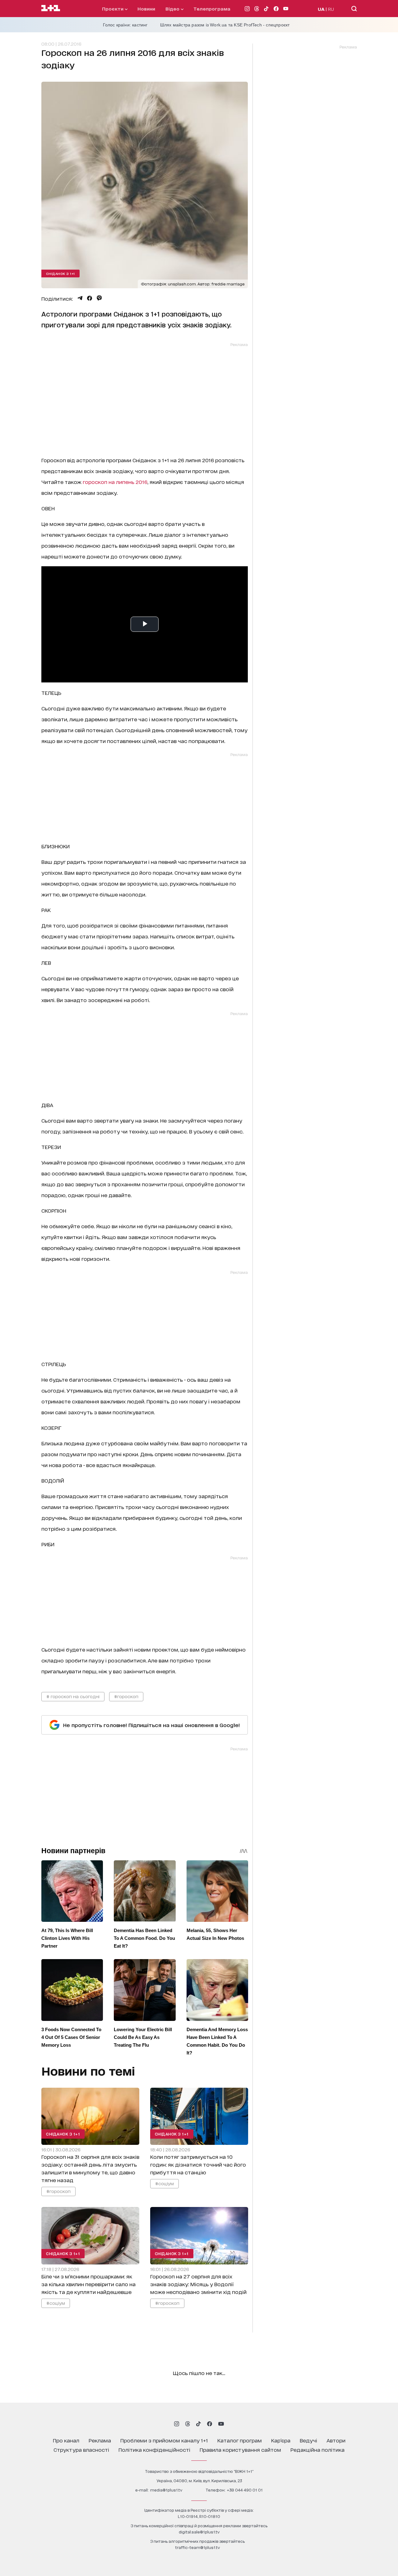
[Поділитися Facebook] (90, 298)
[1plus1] (51, 8)
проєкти (113, 9)
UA (321, 9)
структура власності (81, 2449)
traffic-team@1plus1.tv (197, 2547)
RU (331, 9)
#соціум (164, 2183)
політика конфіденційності (154, 2449)
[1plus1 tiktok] (198, 2424)
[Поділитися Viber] (99, 298)
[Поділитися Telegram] (80, 298)
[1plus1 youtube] (221, 2424)
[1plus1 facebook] (210, 2424)
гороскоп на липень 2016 (115, 482)
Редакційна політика (317, 2449)
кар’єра (281, 2440)
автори (336, 2440)
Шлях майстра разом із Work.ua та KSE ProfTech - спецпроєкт (225, 25)
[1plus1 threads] (188, 2424)
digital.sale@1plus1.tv (199, 2532)
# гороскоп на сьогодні (73, 1696)
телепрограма (212, 9)
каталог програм (240, 2440)
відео (173, 9)
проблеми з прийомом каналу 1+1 (164, 2440)
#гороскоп (126, 1696)
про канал (66, 2440)
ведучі (308, 2440)
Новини (146, 9)
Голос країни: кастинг (125, 25)
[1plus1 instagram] (177, 2424)
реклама (100, 2440)
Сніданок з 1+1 (60, 273)
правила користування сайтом (240, 2449)
